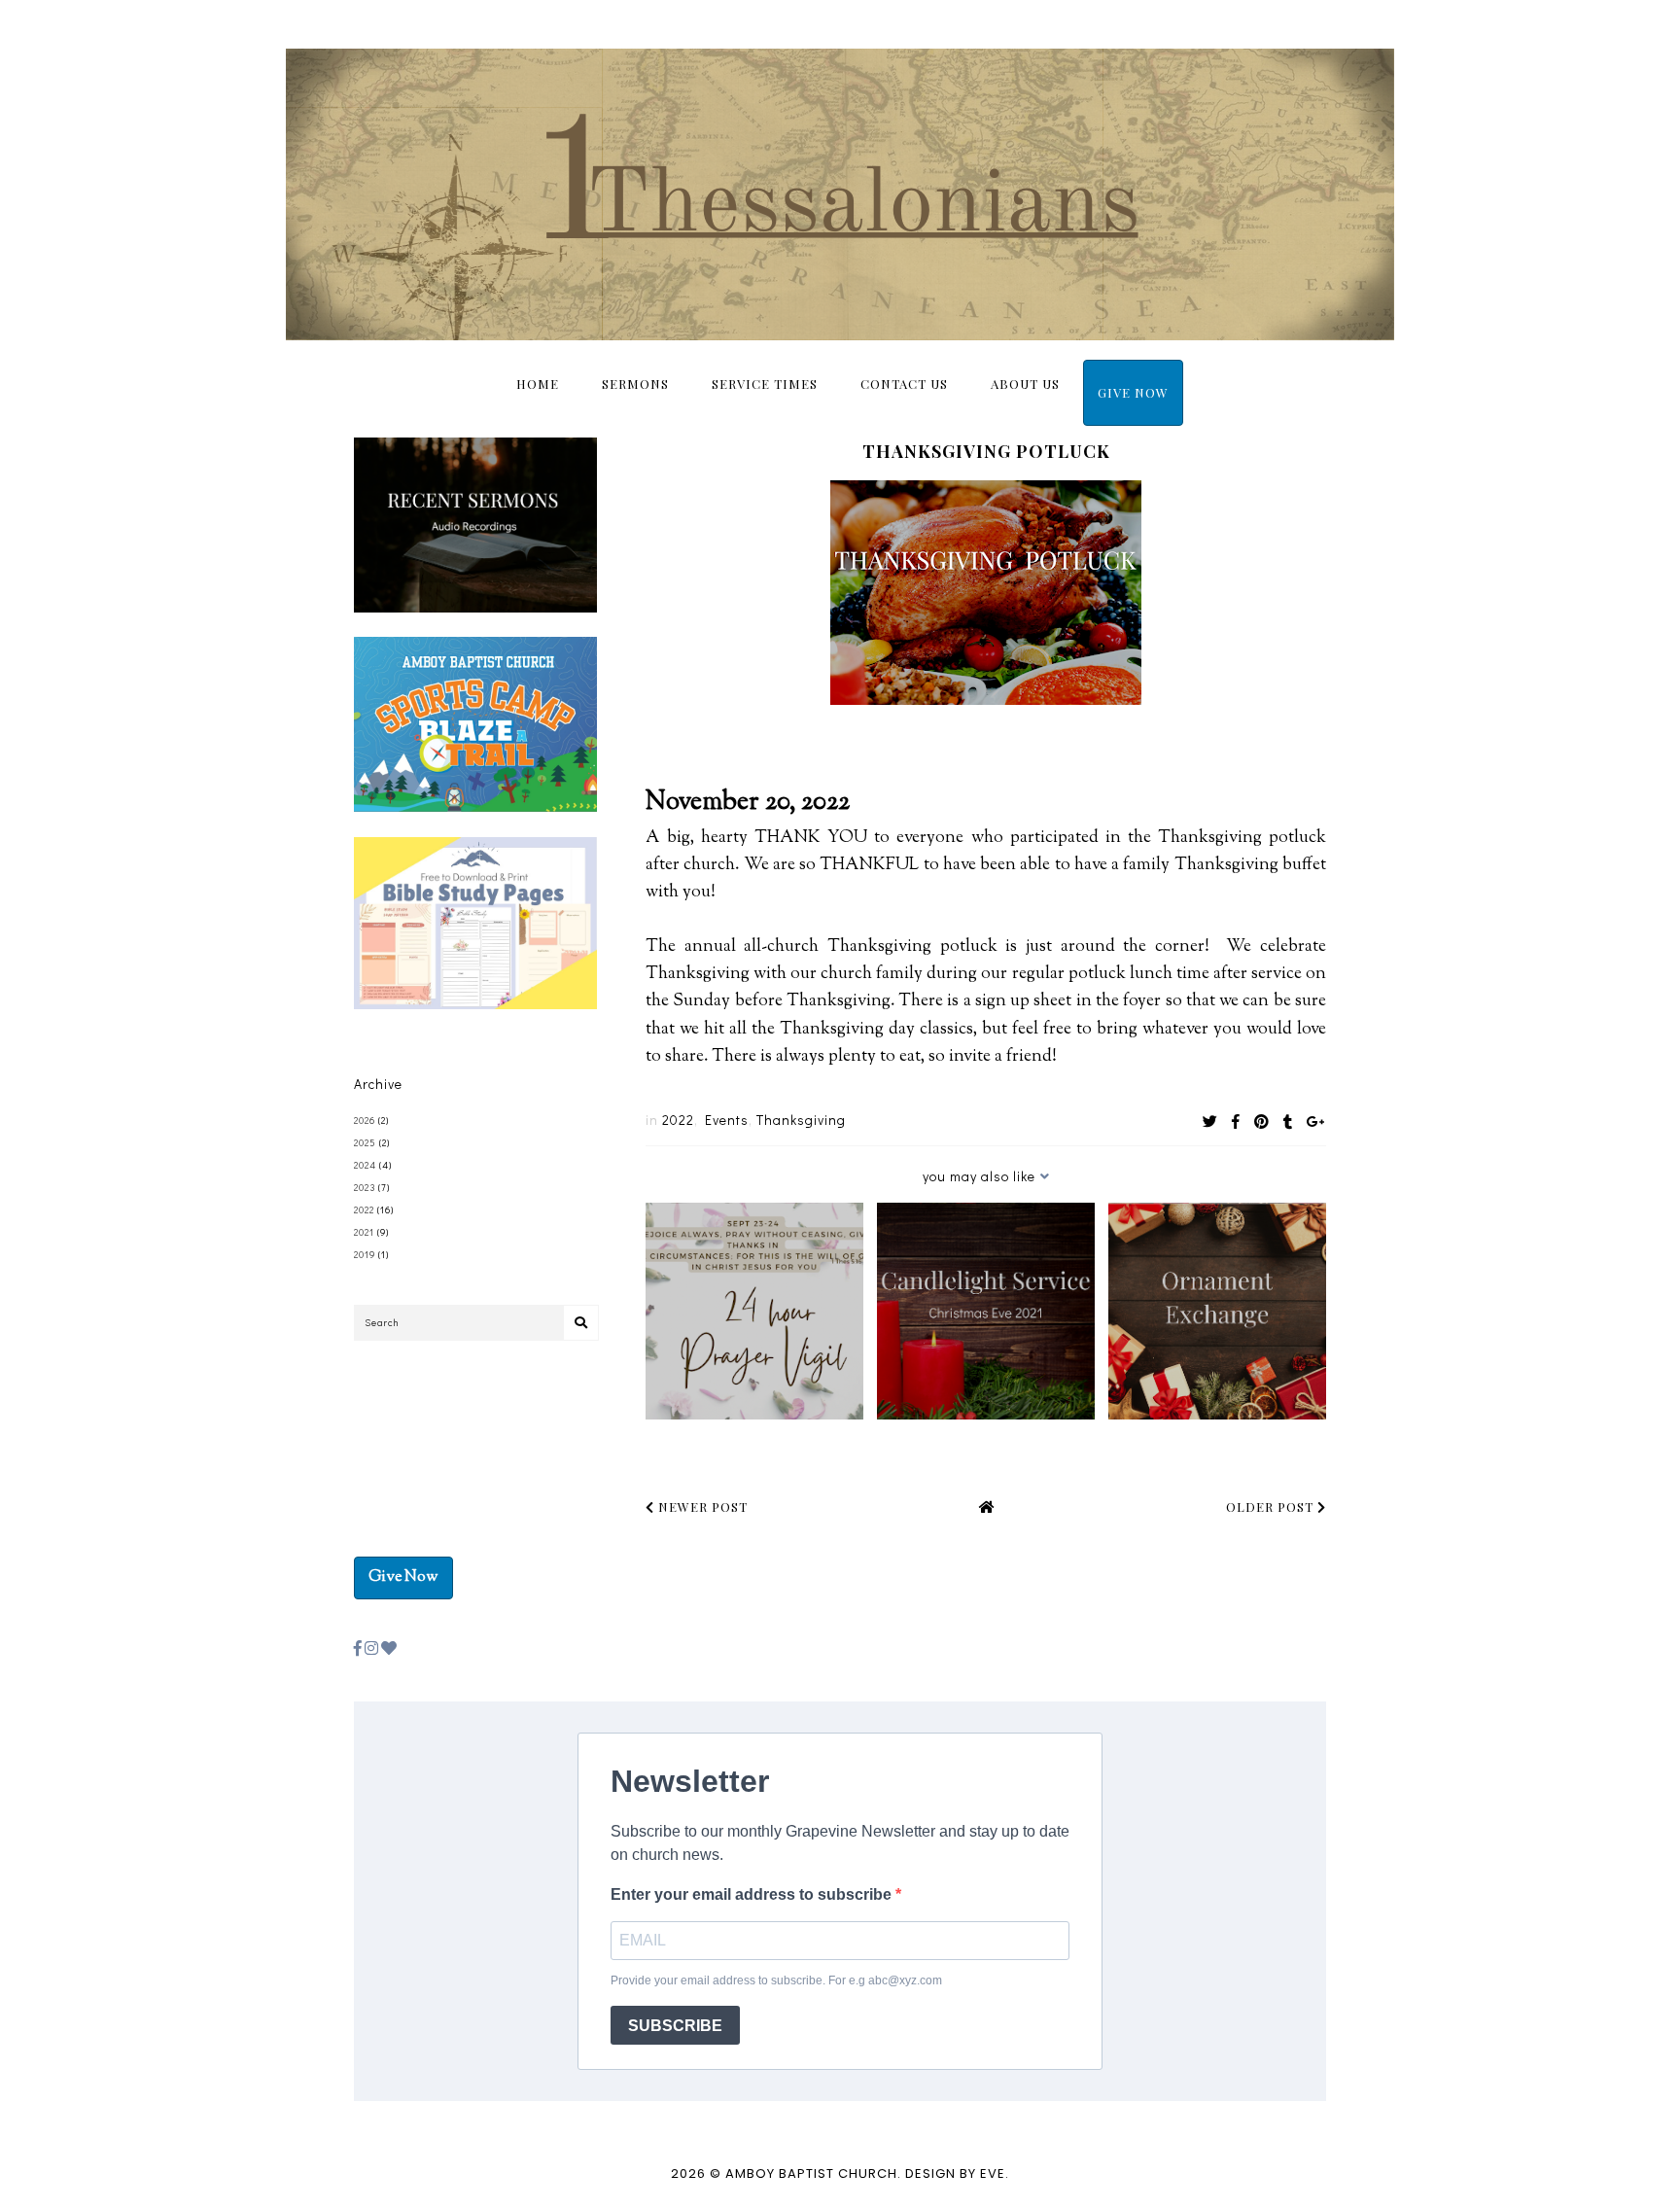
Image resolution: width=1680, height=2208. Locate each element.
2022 (678, 1120)
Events (727, 1120)
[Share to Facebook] (1236, 1121)
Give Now (1133, 392)
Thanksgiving (801, 1120)
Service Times (765, 384)
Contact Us (904, 384)
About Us (1025, 384)
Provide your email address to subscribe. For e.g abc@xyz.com (776, 1980)
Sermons (635, 384)
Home (538, 384)
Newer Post (701, 1507)
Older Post (1272, 1507)
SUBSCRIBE (675, 2026)
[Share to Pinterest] (1262, 1121)
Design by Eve (955, 2173)
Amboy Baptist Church (811, 2173)
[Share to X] (1210, 1121)
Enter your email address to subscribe (753, 1894)
